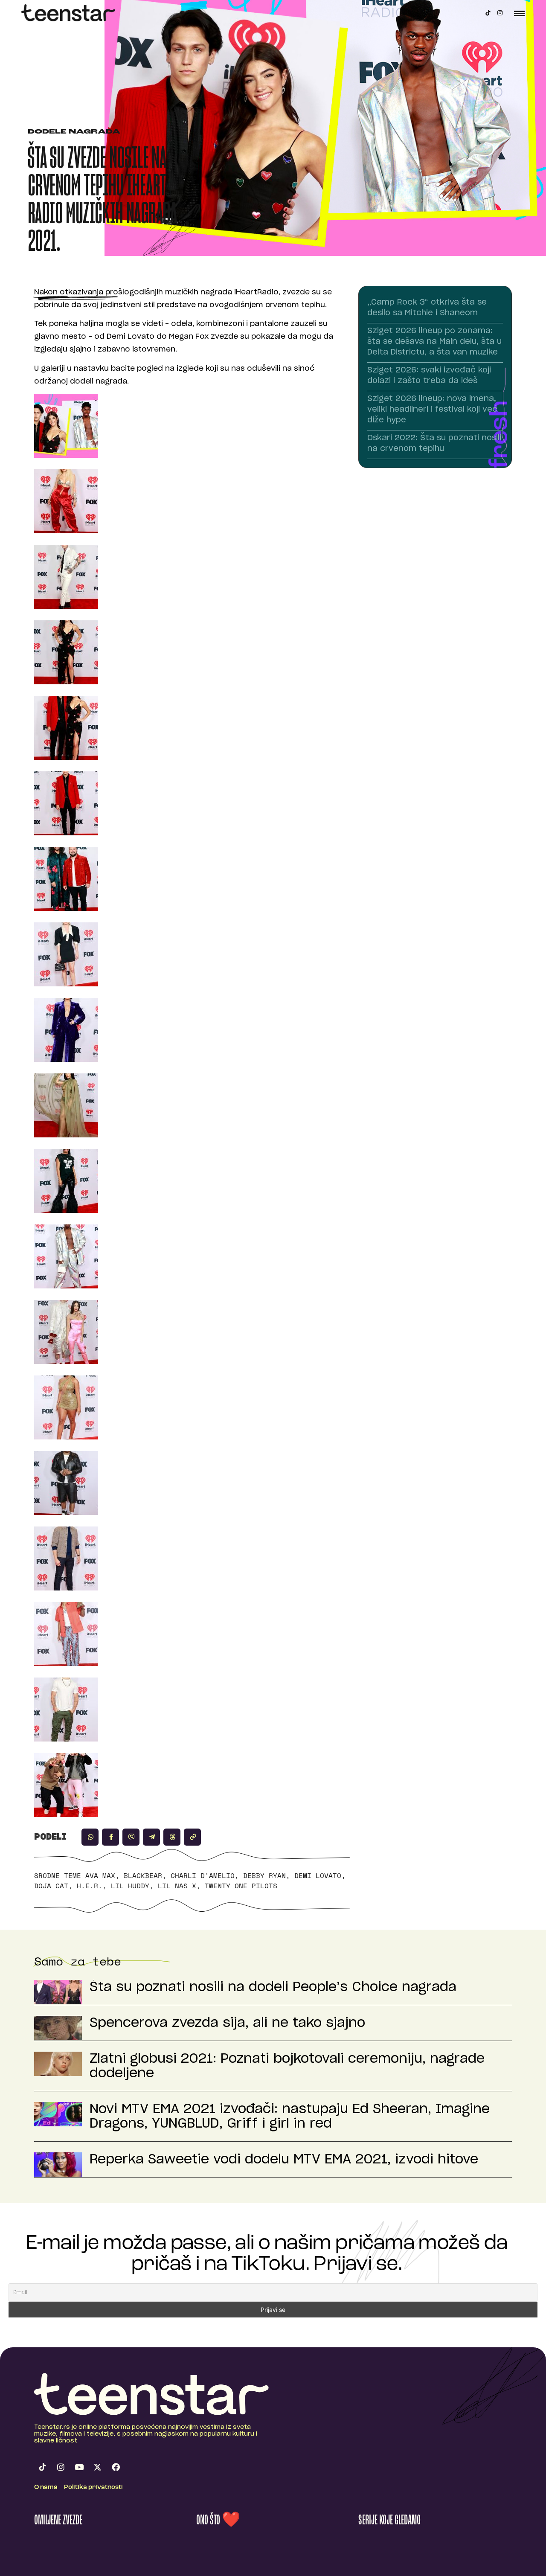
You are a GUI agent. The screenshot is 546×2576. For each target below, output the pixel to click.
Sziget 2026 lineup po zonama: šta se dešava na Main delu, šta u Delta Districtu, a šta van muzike (434, 342)
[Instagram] (500, 13)
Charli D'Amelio (203, 1875)
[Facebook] (116, 2467)
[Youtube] (79, 2467)
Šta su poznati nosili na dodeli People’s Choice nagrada (273, 1987)
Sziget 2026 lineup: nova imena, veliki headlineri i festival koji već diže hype (432, 410)
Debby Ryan (264, 1875)
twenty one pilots (241, 1886)
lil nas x (177, 1886)
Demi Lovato (318, 1875)
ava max (100, 1875)
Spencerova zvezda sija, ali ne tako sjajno (227, 2023)
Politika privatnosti (93, 2487)
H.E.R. (90, 1886)
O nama (46, 2487)
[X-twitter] (97, 2467)
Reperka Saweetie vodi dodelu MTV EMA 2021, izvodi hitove (284, 2160)
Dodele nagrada (74, 132)
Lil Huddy (130, 1886)
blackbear (143, 1875)
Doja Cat (51, 1886)
